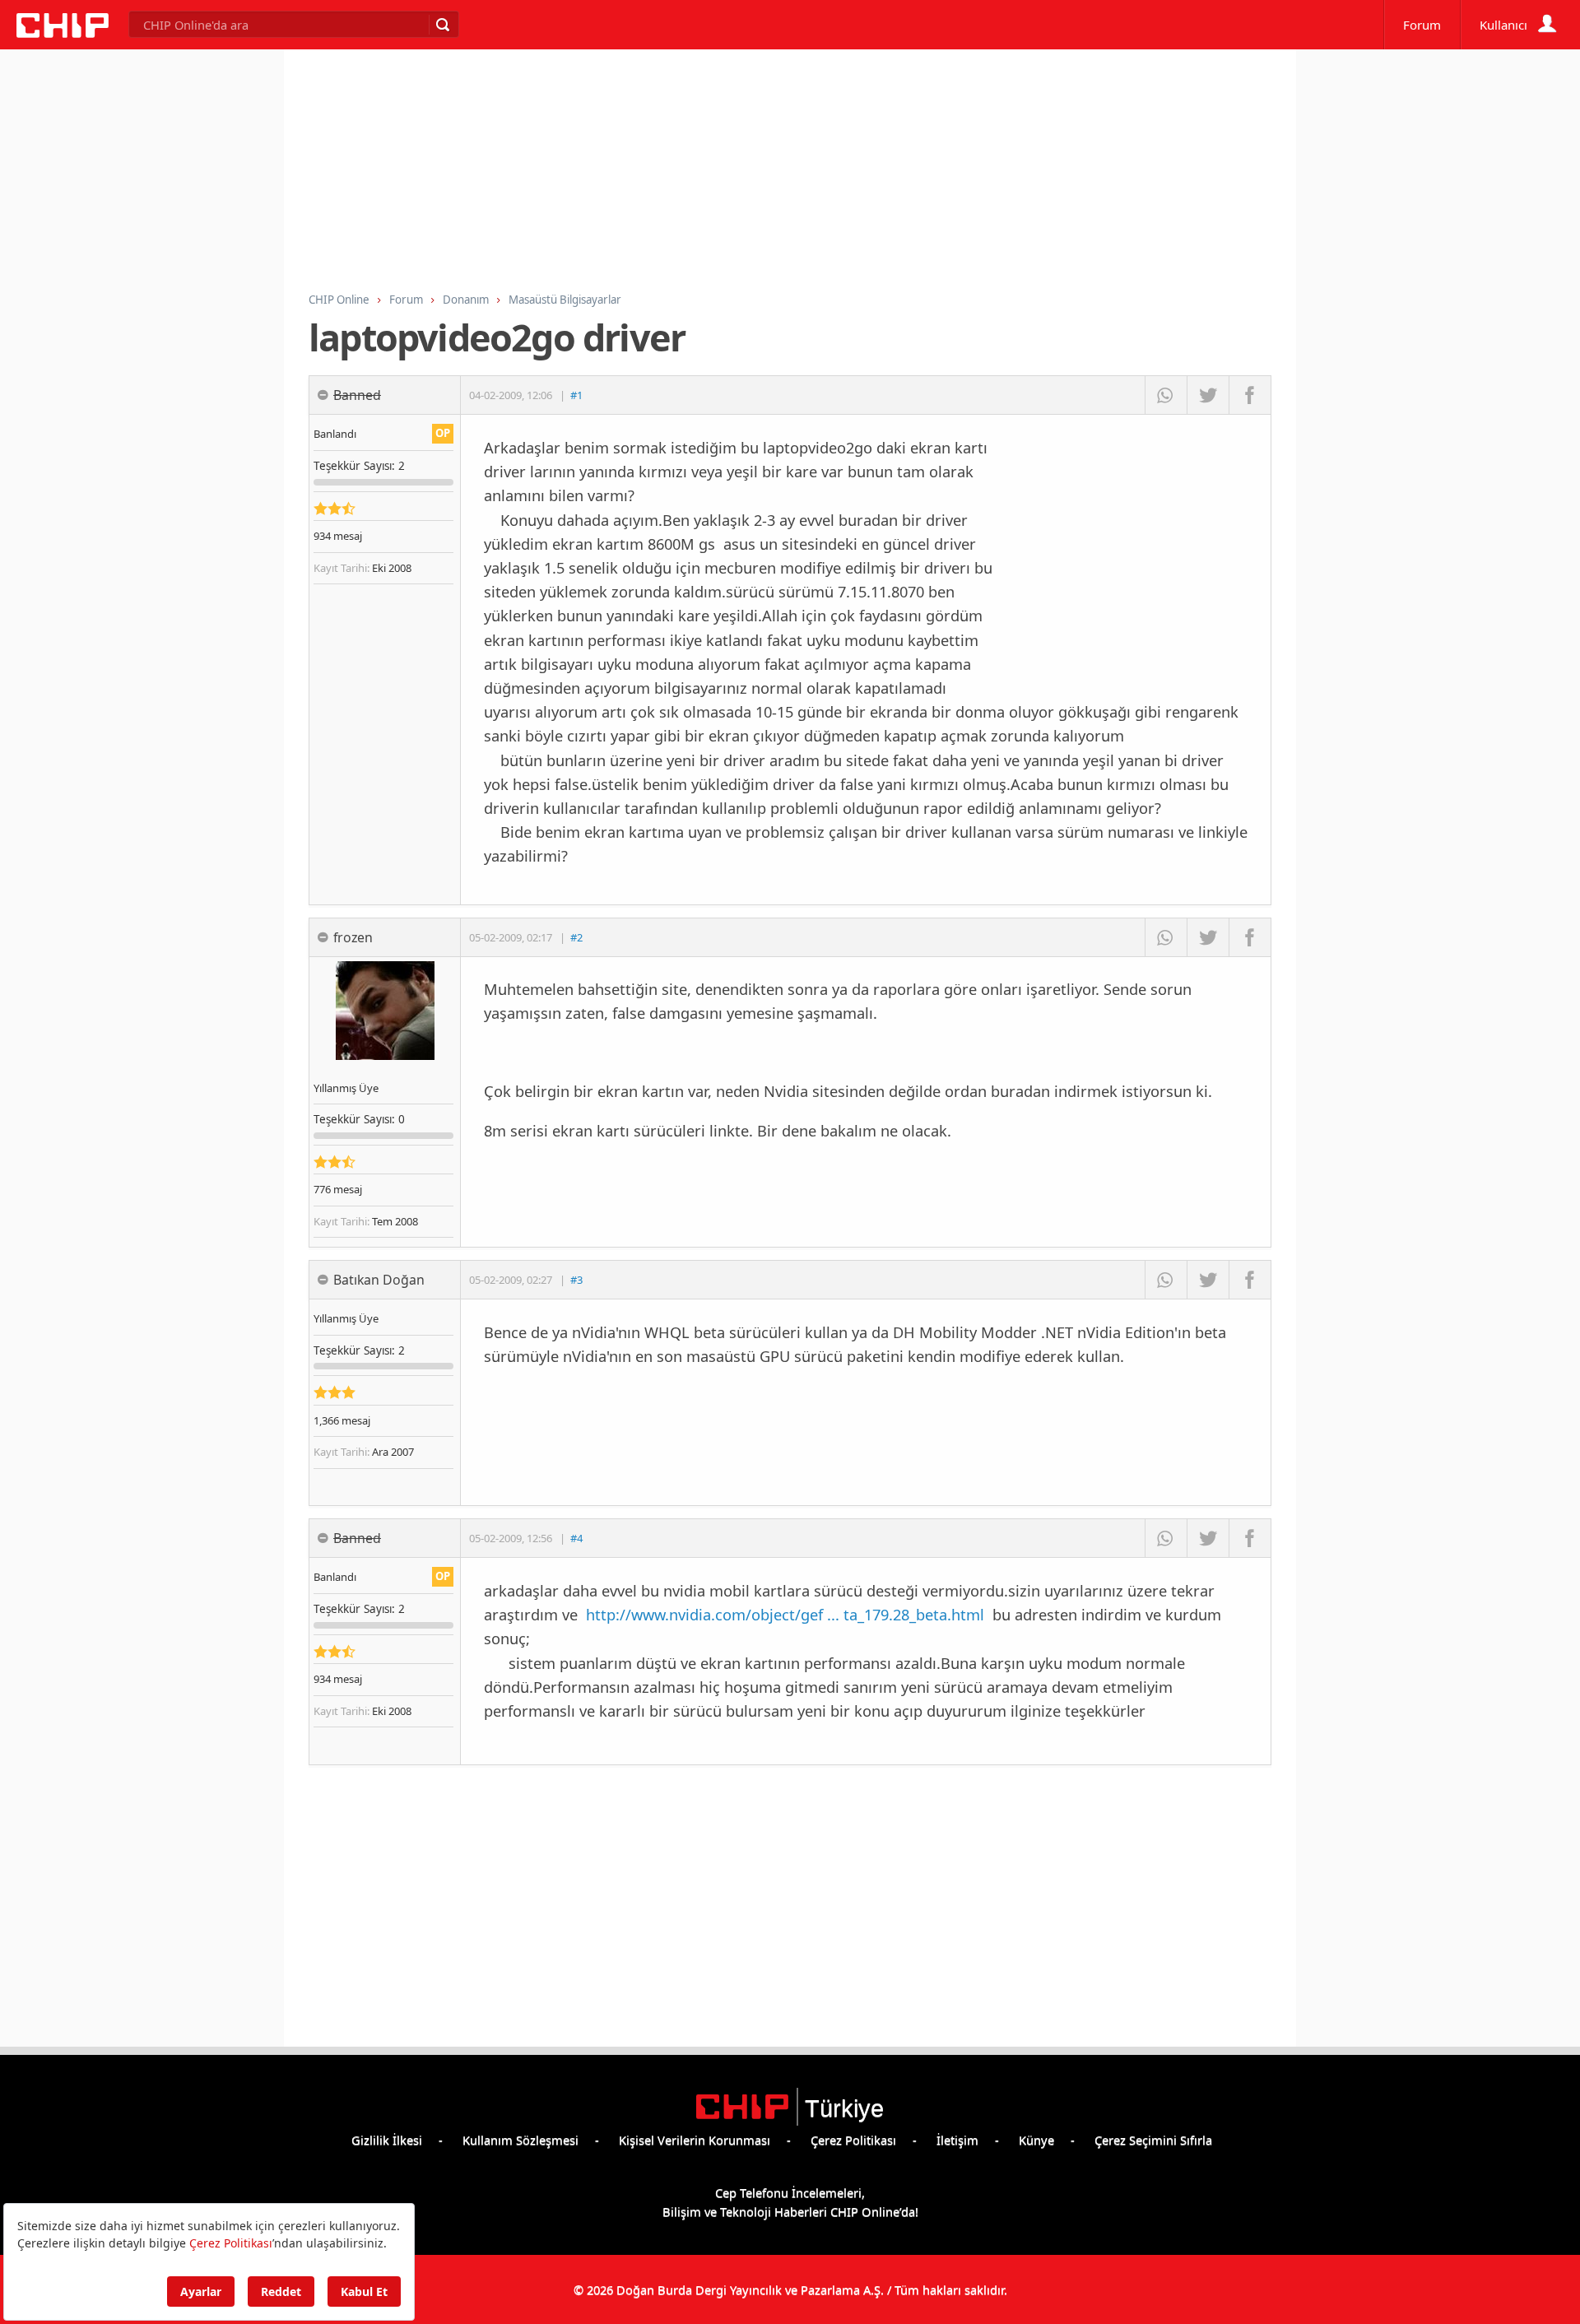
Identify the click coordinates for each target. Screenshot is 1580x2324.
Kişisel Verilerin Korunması (695, 2140)
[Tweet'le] (1208, 395)
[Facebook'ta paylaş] (1250, 395)
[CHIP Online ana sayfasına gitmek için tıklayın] (63, 33)
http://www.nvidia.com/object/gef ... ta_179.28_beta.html (785, 1614)
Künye (1036, 2140)
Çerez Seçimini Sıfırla (1153, 2140)
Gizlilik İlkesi (387, 2140)
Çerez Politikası (853, 2140)
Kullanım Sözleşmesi (520, 2140)
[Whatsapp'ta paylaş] (1166, 395)
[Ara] (442, 25)
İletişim (957, 2140)
